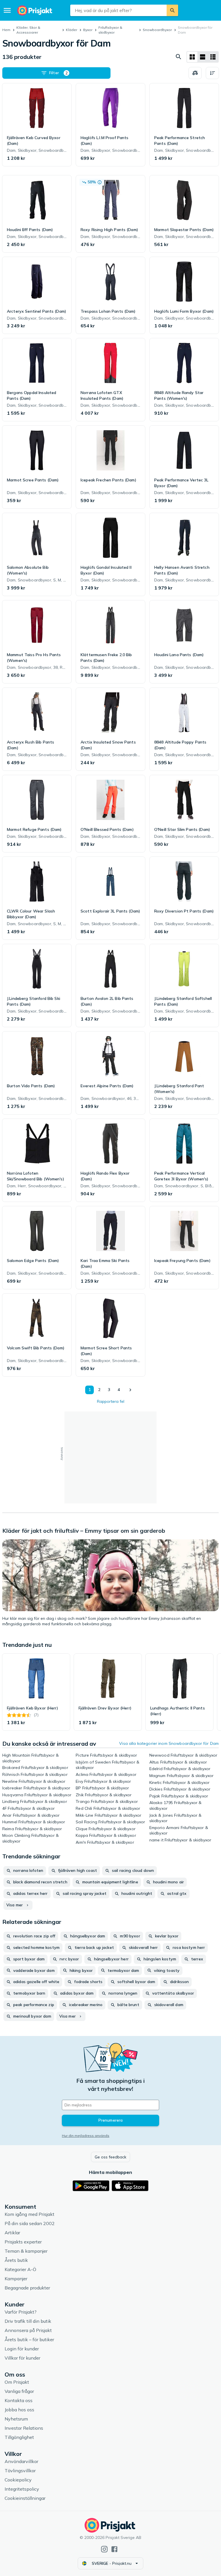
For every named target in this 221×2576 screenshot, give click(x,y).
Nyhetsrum (16, 2419)
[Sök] (172, 10)
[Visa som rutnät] (192, 57)
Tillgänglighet (19, 2437)
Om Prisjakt (17, 2382)
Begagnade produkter (27, 2288)
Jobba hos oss (19, 2410)
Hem (6, 30)
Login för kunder (22, 2349)
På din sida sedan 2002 (30, 2223)
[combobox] (118, 10)
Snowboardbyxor (157, 30)
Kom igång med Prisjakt (29, 2214)
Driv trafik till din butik (28, 2321)
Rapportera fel (111, 1401)
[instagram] (104, 2549)
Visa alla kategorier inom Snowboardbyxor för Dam (169, 1743)
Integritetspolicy (22, 2489)
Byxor (88, 30)
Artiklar (12, 2233)
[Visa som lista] (203, 57)
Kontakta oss (19, 2400)
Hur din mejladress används (86, 2136)
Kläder (72, 30)
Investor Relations (24, 2428)
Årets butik (16, 2260)
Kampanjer (16, 2279)
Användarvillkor (21, 2461)
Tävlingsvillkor (20, 2471)
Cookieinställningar (25, 2498)
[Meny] (7, 10)
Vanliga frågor (19, 2391)
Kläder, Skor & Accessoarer (28, 30)
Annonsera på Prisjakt (28, 2330)
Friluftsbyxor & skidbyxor (110, 30)
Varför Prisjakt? (21, 2312)
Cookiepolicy (18, 2480)
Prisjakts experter (23, 2242)
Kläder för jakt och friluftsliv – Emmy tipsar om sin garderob (84, 1531)
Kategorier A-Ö (20, 2269)
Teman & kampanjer (26, 2251)
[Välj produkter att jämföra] (195, 73)
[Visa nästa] (130, 1390)
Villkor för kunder (22, 2358)
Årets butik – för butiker (29, 2339)
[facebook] (114, 2549)
